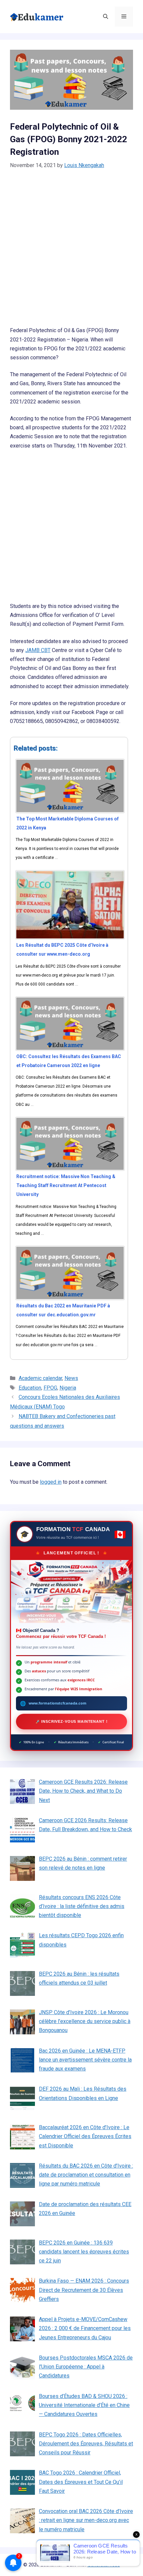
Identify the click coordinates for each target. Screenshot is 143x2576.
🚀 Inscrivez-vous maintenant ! (72, 1721)
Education (30, 1388)
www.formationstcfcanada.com (58, 1703)
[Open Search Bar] (106, 17)
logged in (51, 1482)
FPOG (50, 1388)
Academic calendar (40, 1378)
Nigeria (68, 1388)
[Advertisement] (71, 252)
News (71, 1378)
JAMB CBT (38, 650)
